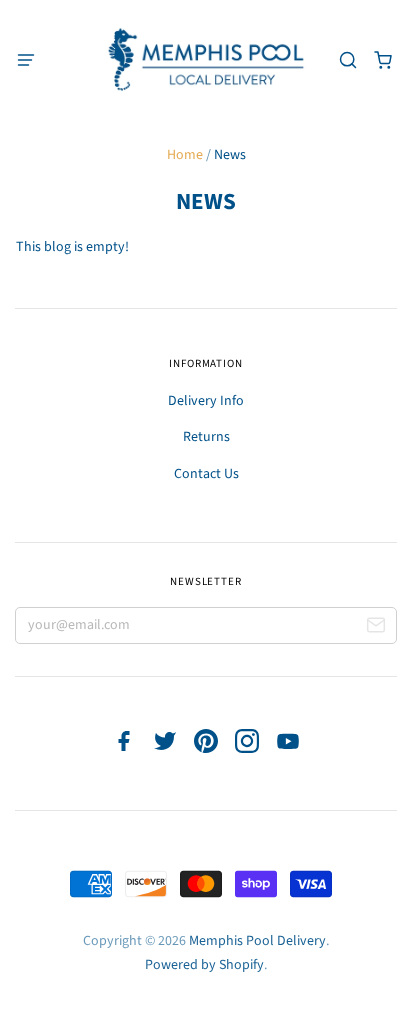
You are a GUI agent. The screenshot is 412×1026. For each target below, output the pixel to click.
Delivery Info (206, 401)
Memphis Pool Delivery (257, 941)
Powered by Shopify (204, 965)
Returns (206, 437)
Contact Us (206, 474)
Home (185, 155)
